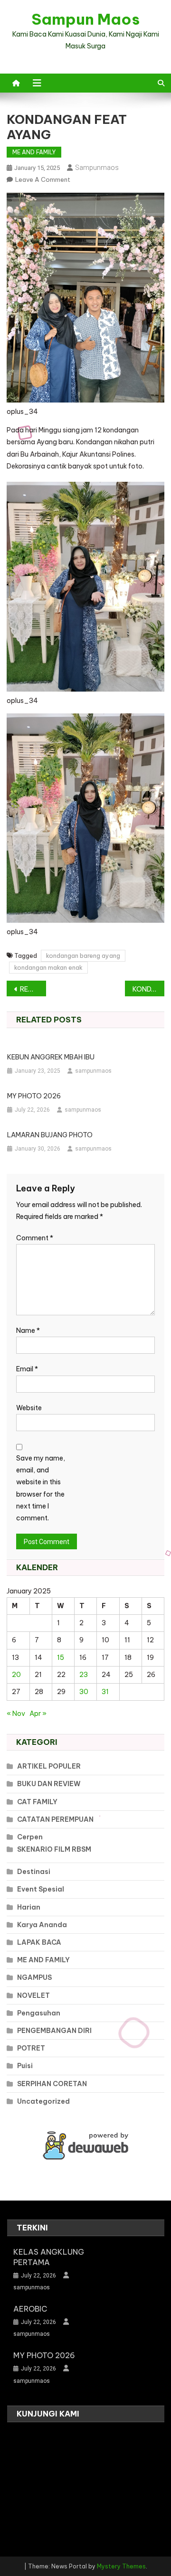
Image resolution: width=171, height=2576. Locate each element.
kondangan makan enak (48, 967)
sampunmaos (97, 168)
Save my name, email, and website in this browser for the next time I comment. (41, 1488)
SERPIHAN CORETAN (52, 2084)
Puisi (25, 2066)
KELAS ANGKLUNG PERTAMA (49, 2257)
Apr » (38, 1714)
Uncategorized (43, 2101)
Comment (35, 1238)
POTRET (31, 2048)
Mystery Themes (121, 2566)
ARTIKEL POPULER (49, 1766)
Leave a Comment (43, 179)
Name (28, 1330)
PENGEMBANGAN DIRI (54, 2031)
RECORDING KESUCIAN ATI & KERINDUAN (33, 989)
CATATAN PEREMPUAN (55, 1819)
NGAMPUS (34, 1977)
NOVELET (33, 1995)
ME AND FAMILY (34, 152)
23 (84, 1675)
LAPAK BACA (39, 1942)
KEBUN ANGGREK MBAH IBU (51, 1057)
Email (27, 1369)
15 (61, 1658)
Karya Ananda (42, 1925)
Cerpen (30, 1837)
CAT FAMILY (37, 1802)
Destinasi (34, 1872)
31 (105, 1692)
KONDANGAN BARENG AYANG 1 (148, 989)
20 (16, 1675)
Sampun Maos (85, 19)
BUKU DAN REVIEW (49, 1784)
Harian (29, 1907)
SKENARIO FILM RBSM (54, 1849)
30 (84, 1692)
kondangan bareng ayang (83, 955)
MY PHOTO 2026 (34, 1096)
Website (29, 1408)
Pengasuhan (39, 2013)
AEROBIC (30, 2309)
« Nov (16, 1714)
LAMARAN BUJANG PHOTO (50, 1135)
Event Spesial (41, 1889)
